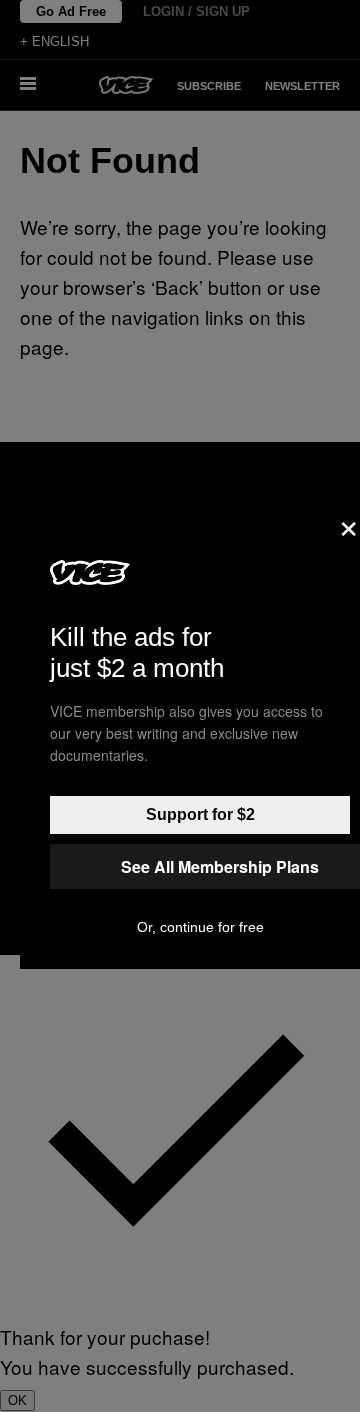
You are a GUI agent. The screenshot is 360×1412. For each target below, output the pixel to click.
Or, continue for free (200, 927)
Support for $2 (200, 814)
